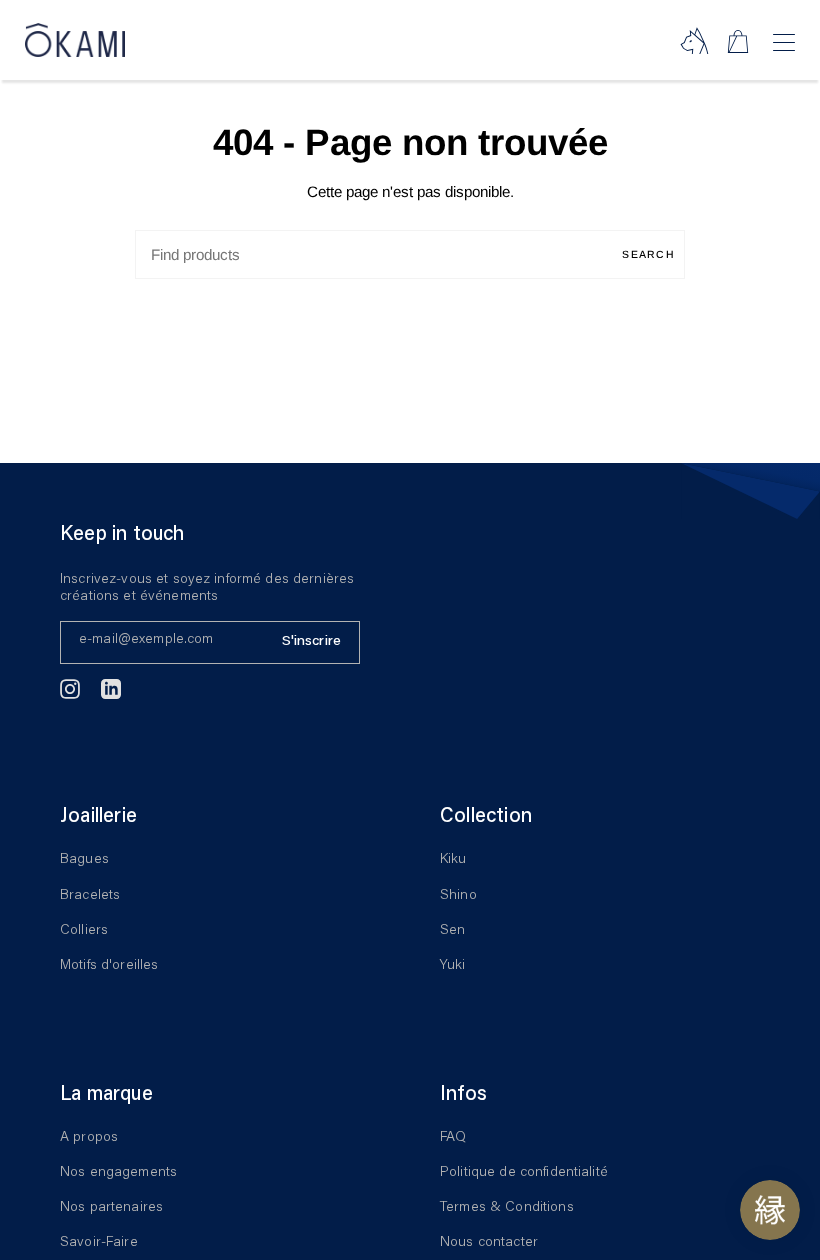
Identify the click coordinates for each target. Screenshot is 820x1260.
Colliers (84, 931)
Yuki (453, 966)
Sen (452, 931)
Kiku (453, 860)
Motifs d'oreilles (109, 966)
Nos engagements (118, 1173)
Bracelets (90, 896)
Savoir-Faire (99, 1243)
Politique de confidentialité (524, 1173)
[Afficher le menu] (783, 43)
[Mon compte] (694, 40)
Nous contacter (489, 1243)
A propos (89, 1138)
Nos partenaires (111, 1208)
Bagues (84, 860)
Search (648, 254)
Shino (458, 896)
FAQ (453, 1138)
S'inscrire (311, 642)
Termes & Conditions (507, 1208)
